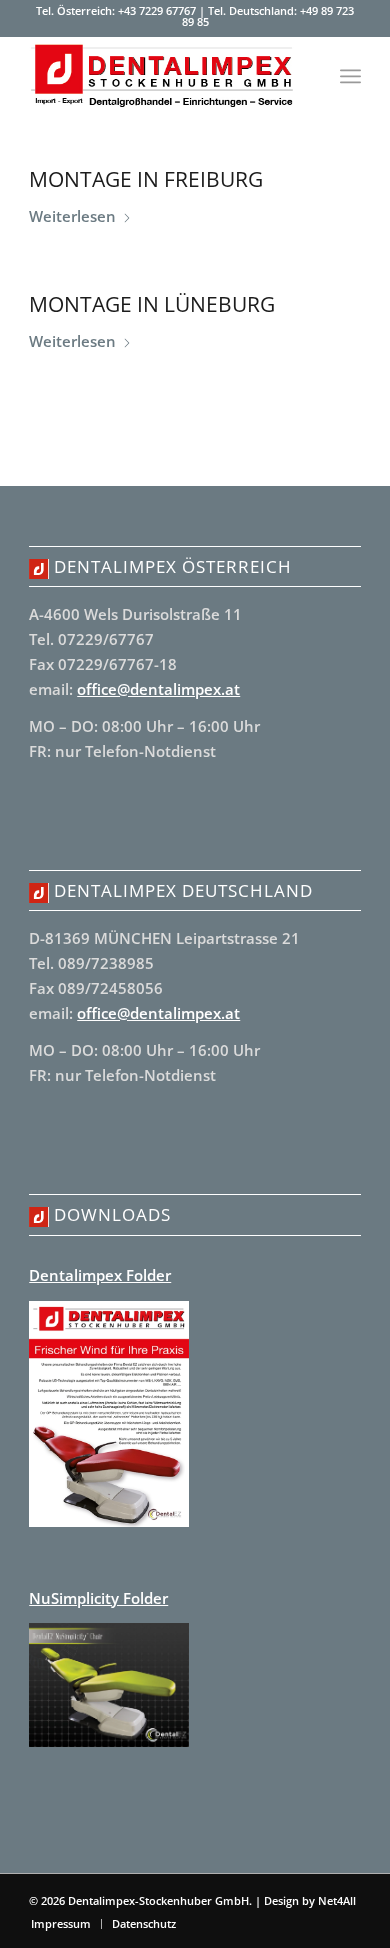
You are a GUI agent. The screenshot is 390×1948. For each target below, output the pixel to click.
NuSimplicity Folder (98, 1598)
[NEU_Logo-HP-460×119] (161, 76)
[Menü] (350, 76)
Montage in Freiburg (146, 179)
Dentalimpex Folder (100, 1275)
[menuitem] (350, 76)
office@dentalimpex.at (158, 689)
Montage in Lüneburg (152, 304)
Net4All (335, 1900)
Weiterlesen (72, 216)
